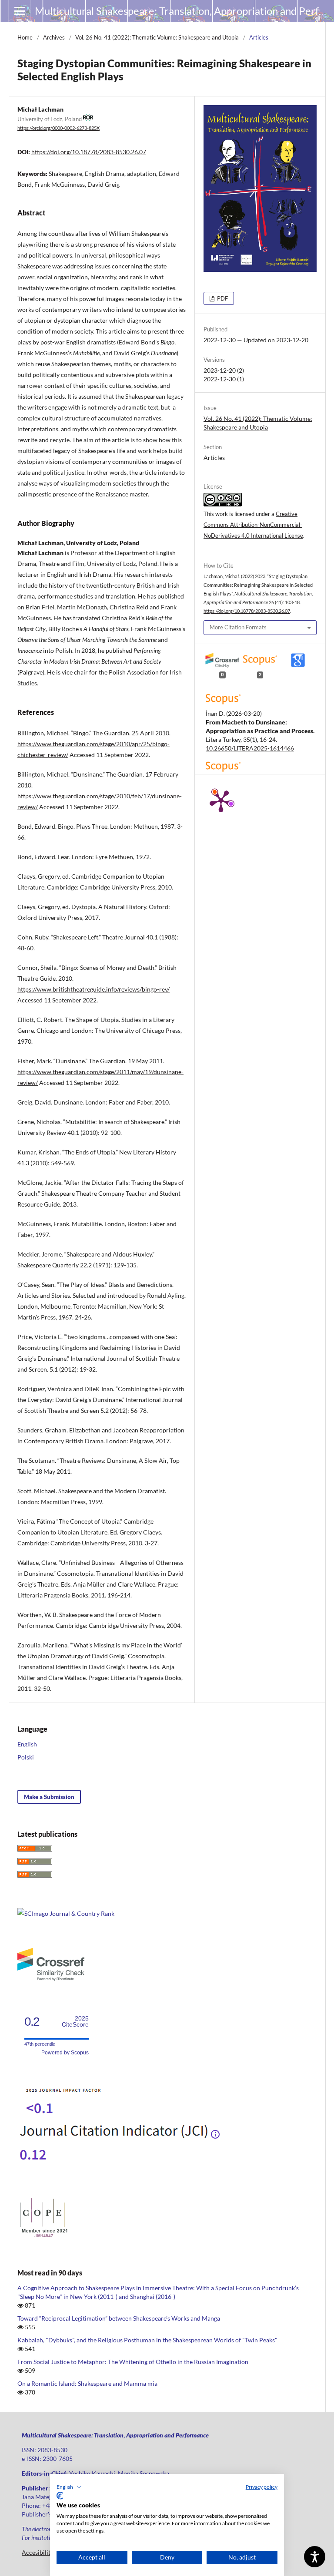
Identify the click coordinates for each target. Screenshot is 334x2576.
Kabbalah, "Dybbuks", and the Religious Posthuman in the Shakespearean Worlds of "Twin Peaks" (147, 2340)
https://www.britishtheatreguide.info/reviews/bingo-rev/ (94, 989)
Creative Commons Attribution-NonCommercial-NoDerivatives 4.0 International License (253, 525)
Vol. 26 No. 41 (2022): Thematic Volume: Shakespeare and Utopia (157, 37)
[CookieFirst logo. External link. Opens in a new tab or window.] (60, 2496)
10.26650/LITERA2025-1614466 (250, 748)
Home (25, 37)
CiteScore (75, 2022)
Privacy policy (262, 2487)
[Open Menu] (20, 11)
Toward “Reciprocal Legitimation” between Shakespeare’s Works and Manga (119, 2318)
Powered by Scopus (65, 2053)
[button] (69, 2487)
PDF (222, 298)
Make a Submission (49, 1797)
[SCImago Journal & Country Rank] (66, 1913)
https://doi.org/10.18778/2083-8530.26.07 (89, 152)
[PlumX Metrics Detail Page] (221, 800)
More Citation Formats (238, 627)
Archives (54, 37)
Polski (26, 1757)
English (27, 1744)
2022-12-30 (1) (224, 379)
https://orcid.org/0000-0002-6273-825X (58, 128)
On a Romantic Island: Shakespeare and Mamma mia (87, 2383)
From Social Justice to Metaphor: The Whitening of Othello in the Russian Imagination (133, 2362)
